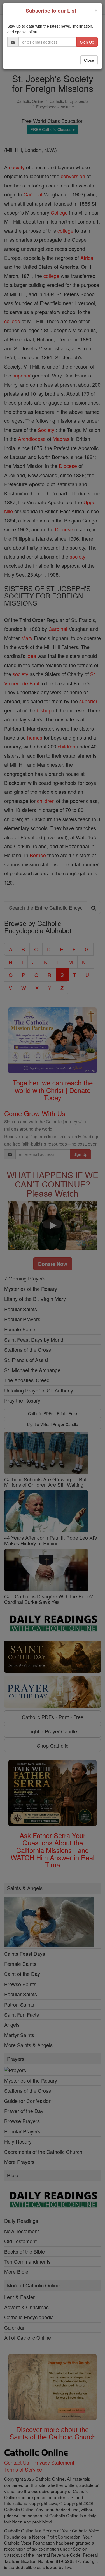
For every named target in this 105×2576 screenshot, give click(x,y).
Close (89, 60)
